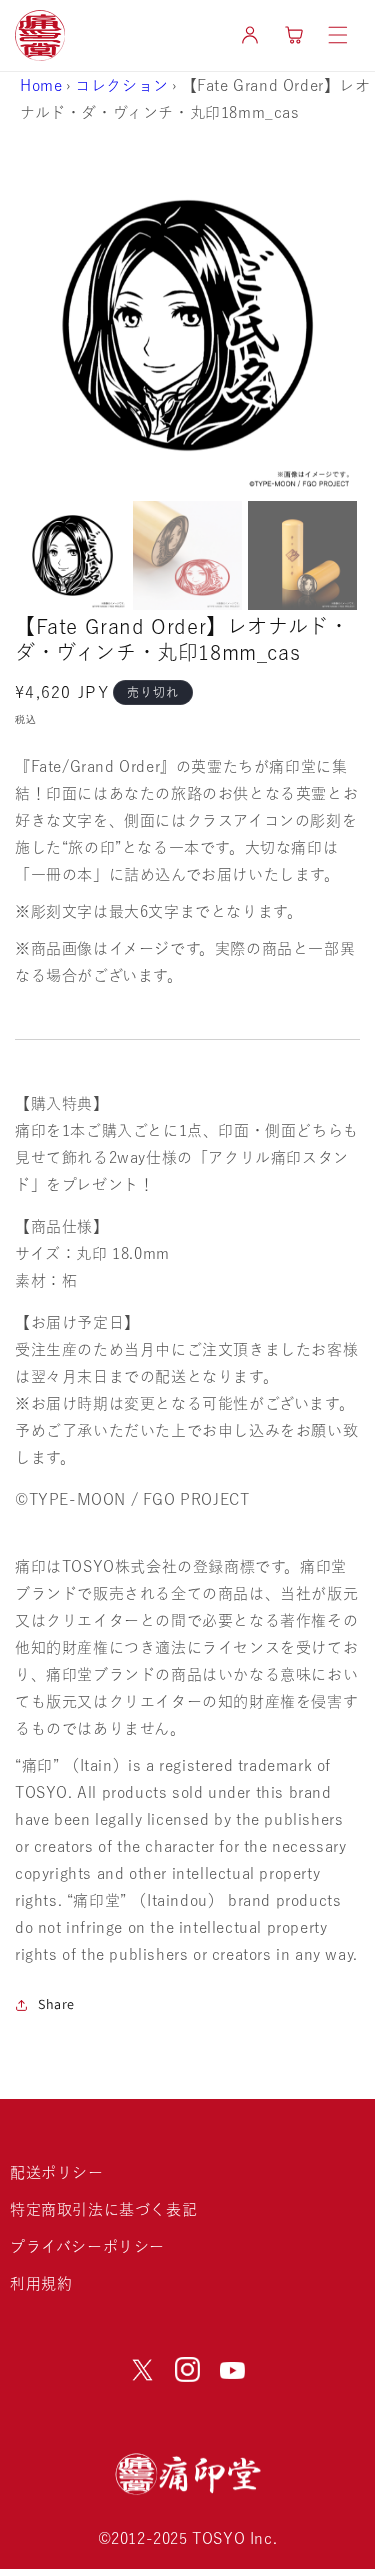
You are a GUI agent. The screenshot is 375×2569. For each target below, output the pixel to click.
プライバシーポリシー (87, 2246)
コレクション (122, 85)
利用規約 (41, 2283)
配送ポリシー (57, 2172)
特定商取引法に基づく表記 (103, 2209)
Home (41, 85)
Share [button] (56, 2004)
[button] (338, 35)
